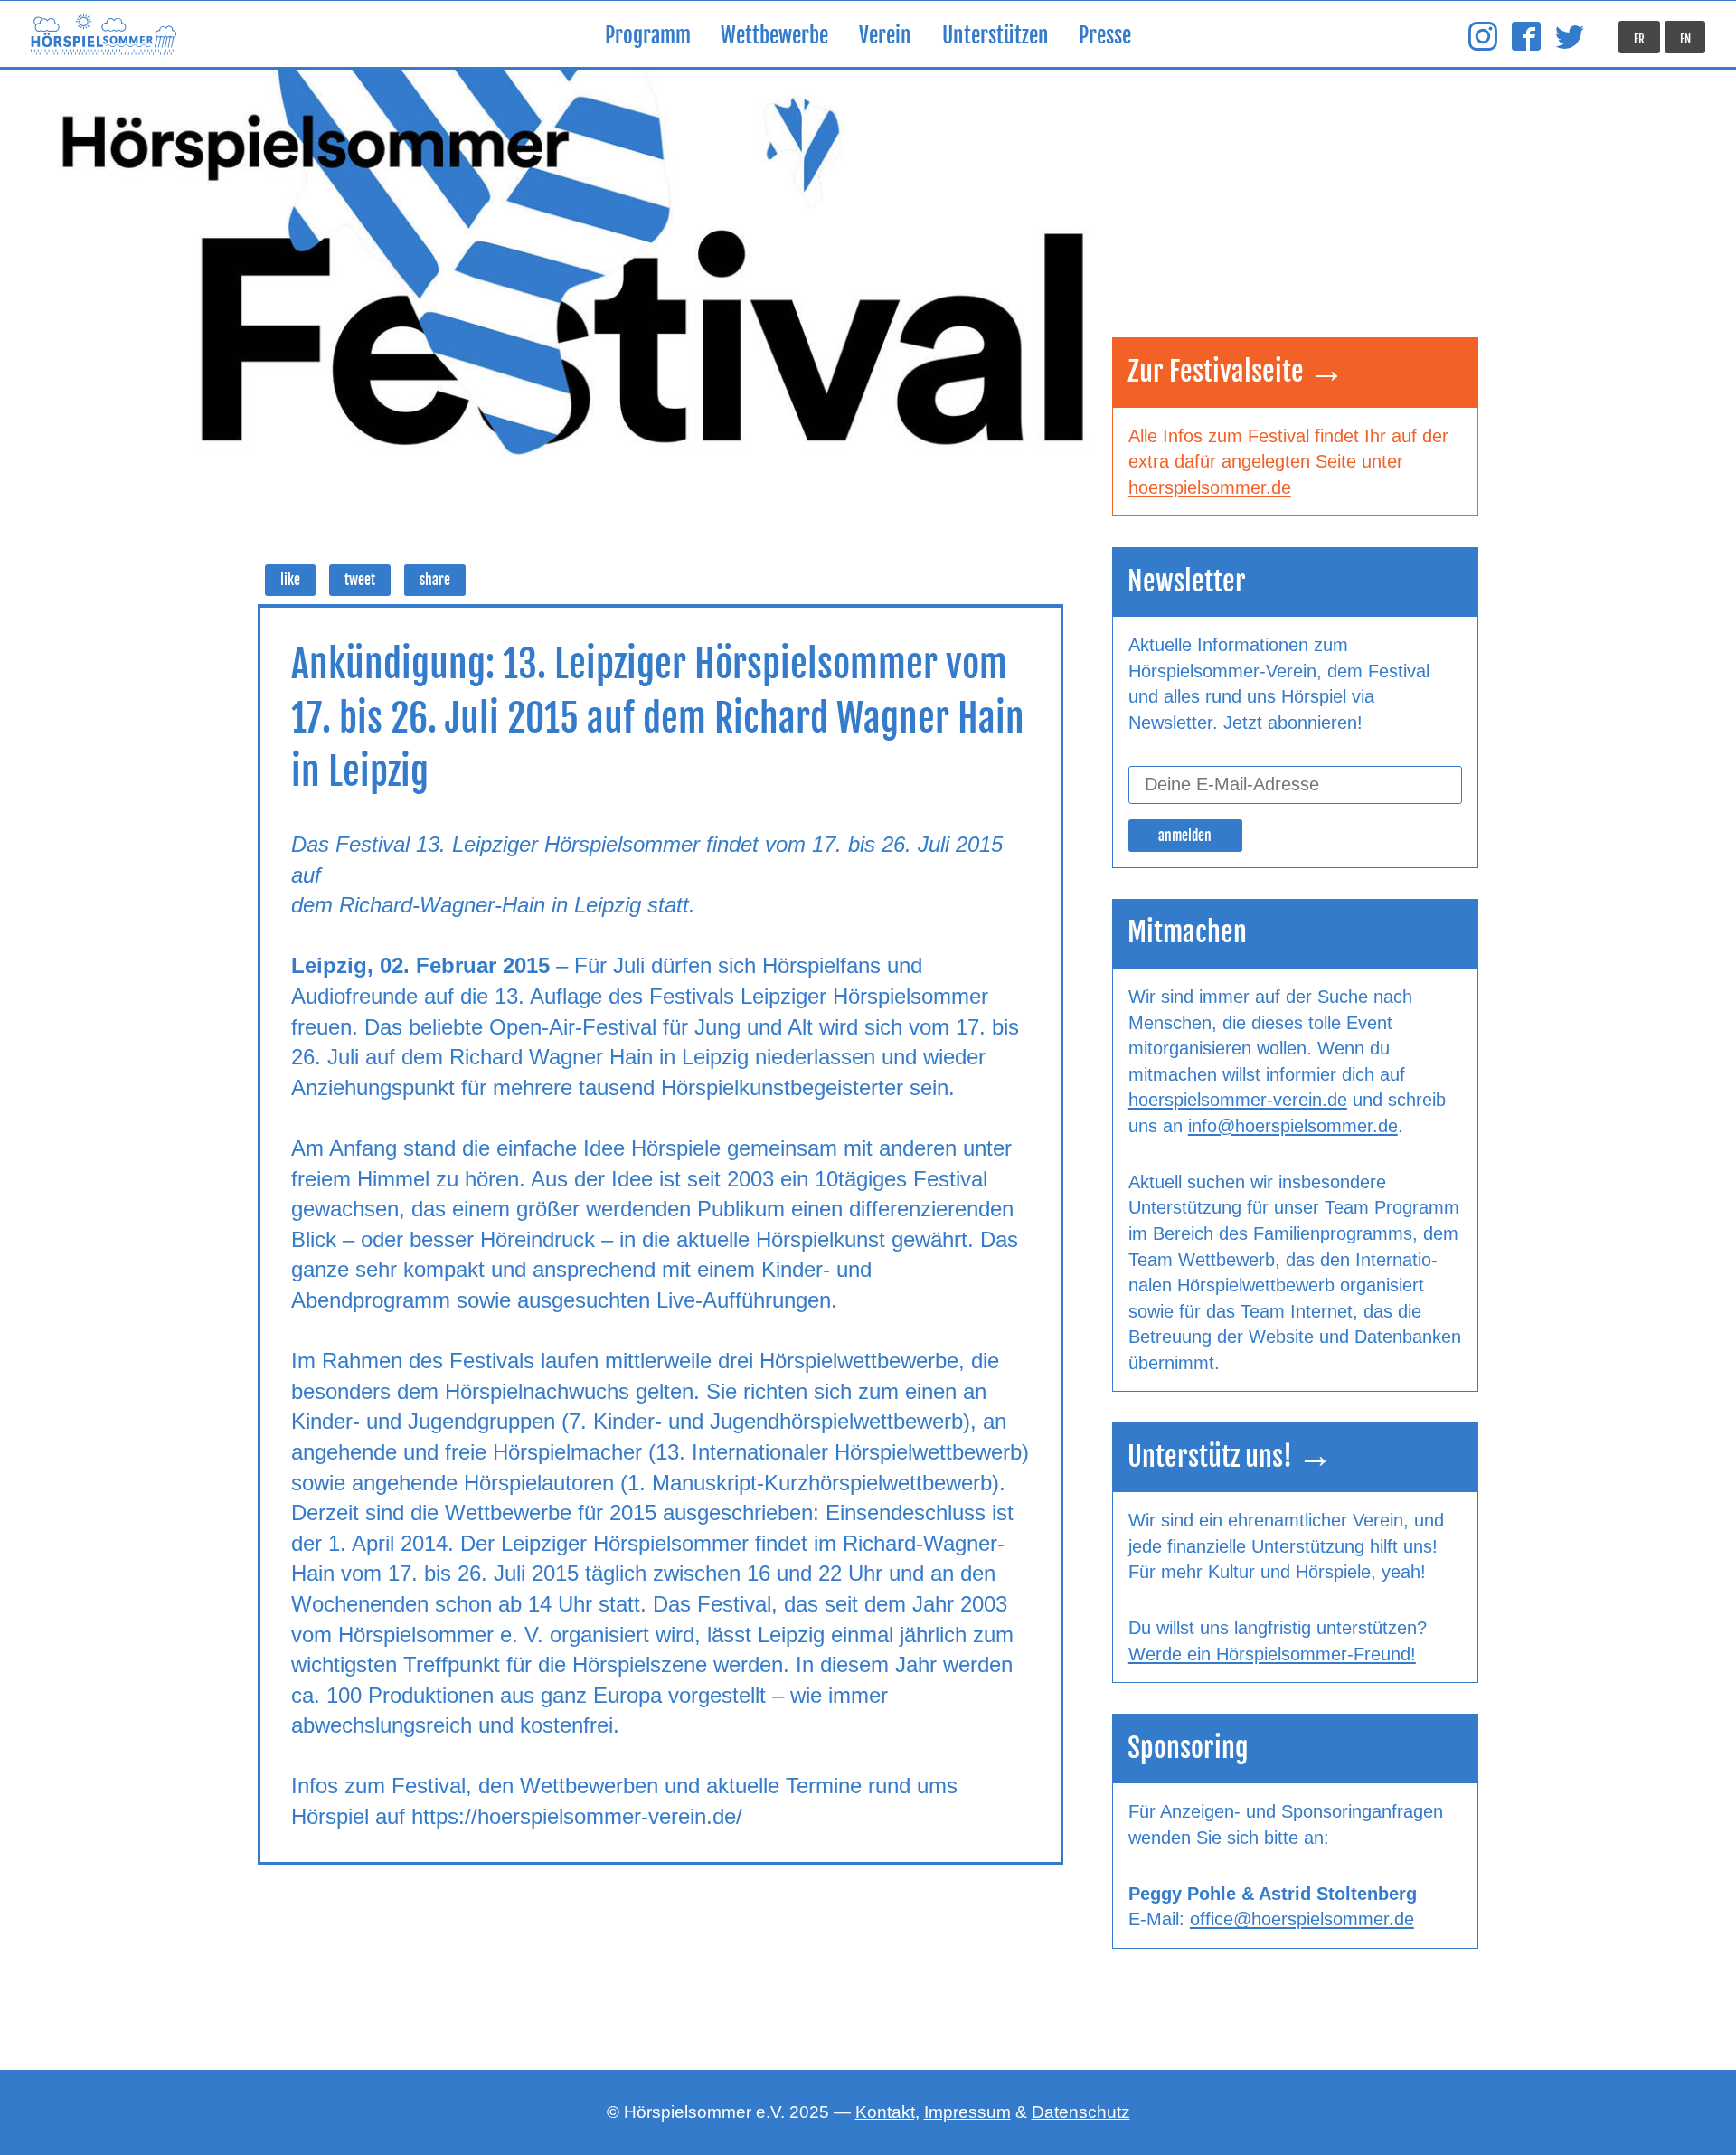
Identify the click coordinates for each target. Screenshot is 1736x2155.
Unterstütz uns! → (1230, 1456)
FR (1639, 39)
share (435, 580)
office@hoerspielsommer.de (1302, 1919)
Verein (885, 36)
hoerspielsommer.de (1210, 487)
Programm (648, 36)
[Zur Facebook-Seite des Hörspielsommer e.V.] (1526, 37)
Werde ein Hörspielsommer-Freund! (1272, 1654)
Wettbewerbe (774, 36)
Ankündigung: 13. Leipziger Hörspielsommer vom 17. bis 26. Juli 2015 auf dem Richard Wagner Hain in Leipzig (658, 718)
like (290, 580)
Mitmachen (1187, 932)
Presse (1105, 36)
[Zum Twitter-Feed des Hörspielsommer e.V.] (1570, 37)
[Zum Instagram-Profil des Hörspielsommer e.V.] (1483, 37)
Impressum (967, 2112)
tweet (360, 580)
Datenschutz (1081, 2112)
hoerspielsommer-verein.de (1238, 1100)
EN (1685, 39)
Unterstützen (995, 36)
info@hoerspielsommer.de (1293, 1126)
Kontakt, (887, 2112)
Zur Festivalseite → (1236, 371)
